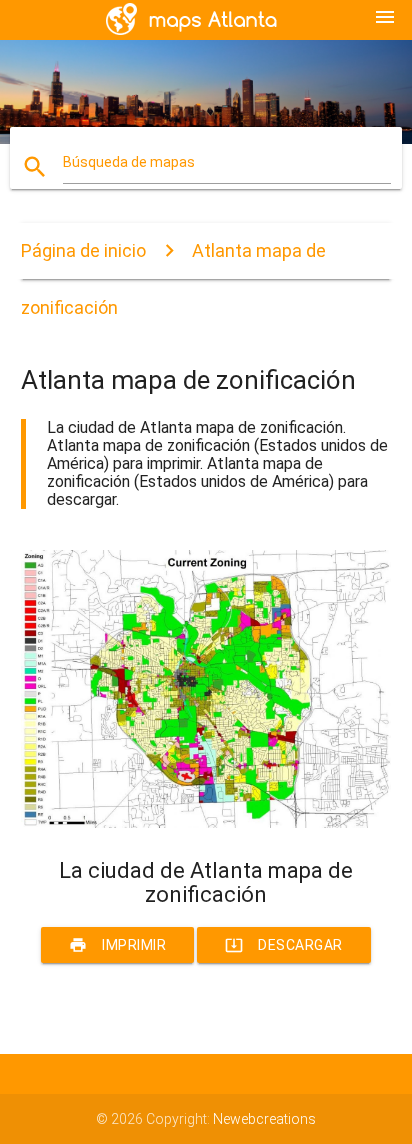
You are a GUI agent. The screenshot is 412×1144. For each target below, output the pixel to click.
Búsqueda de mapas (129, 162)
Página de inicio (83, 250)
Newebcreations (264, 1119)
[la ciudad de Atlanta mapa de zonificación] (206, 823)
